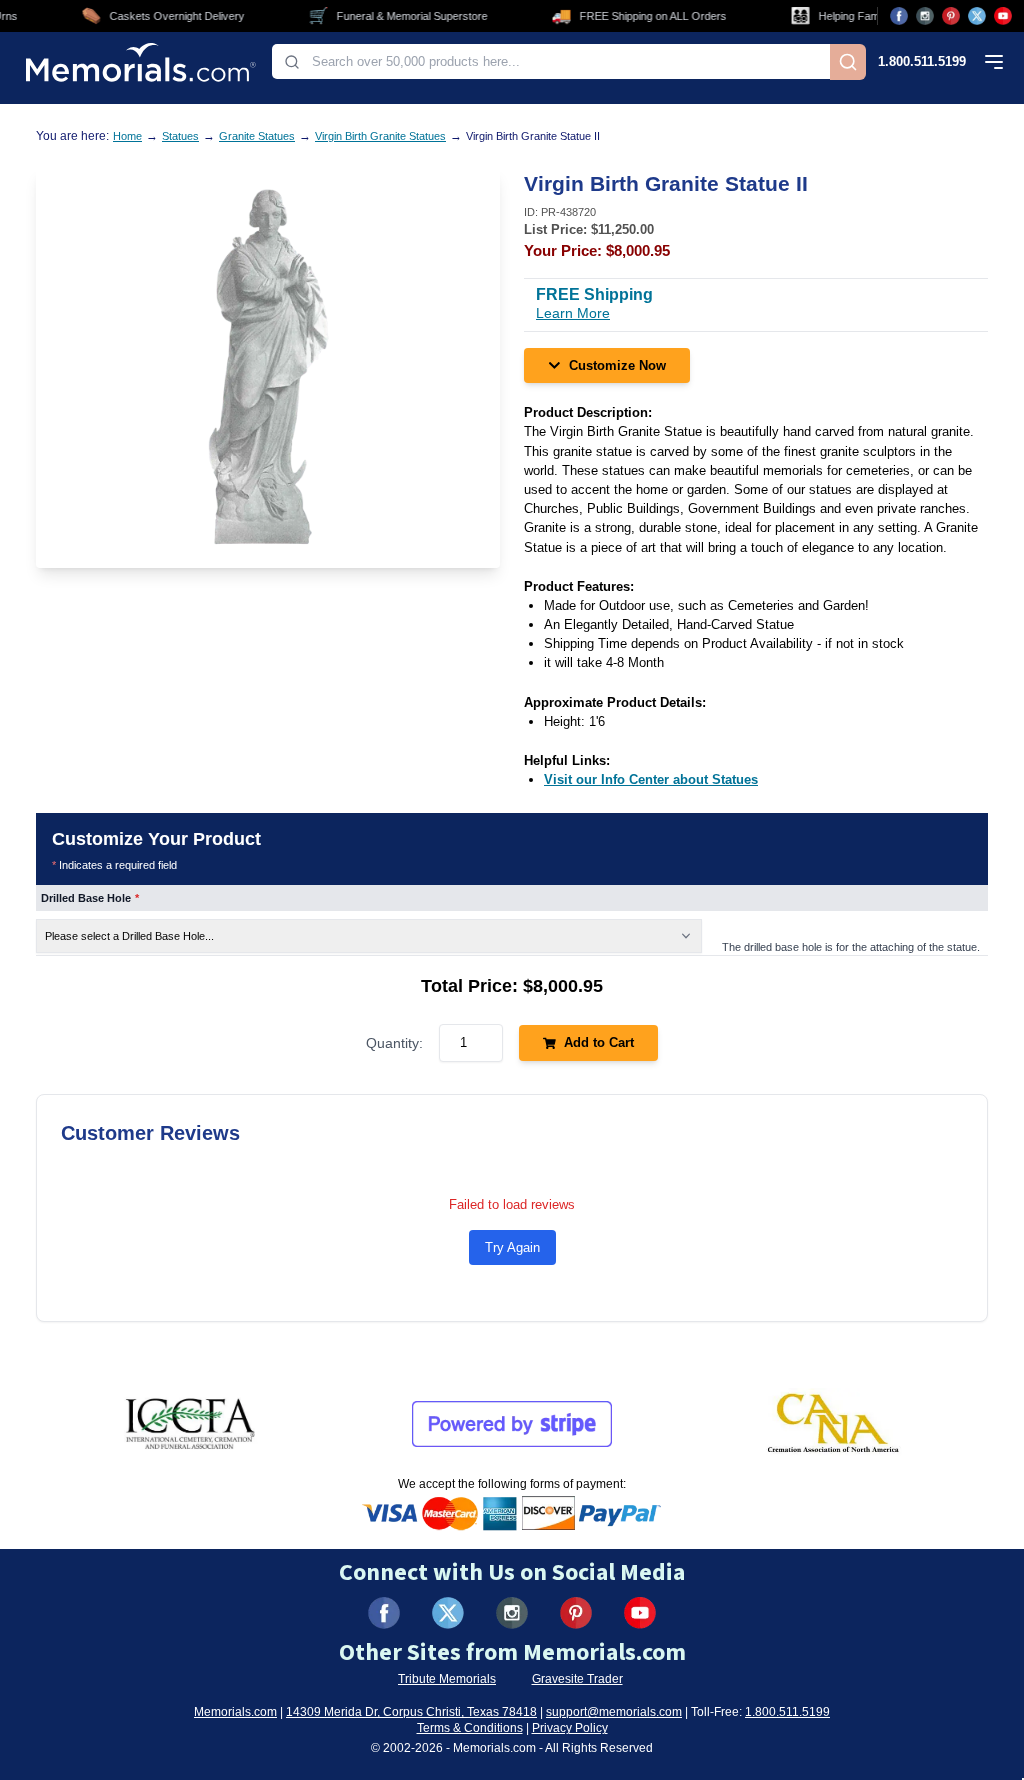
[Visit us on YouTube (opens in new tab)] (1003, 16)
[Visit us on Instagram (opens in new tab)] (925, 16)
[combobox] (551, 61)
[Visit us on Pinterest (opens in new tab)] (951, 16)
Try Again (512, 1247)
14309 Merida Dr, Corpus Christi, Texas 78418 (411, 1712)
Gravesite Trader (577, 1679)
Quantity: (394, 1043)
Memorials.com (235, 1712)
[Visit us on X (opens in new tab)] (977, 16)
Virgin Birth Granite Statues (380, 136)
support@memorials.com (614, 1712)
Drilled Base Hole (90, 898)
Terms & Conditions (470, 1728)
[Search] (848, 62)
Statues (180, 136)
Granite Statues (257, 136)
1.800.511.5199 (922, 61)
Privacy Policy (570, 1728)
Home (127, 136)
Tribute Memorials (447, 1679)
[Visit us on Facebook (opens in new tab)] (899, 16)
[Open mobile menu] (994, 62)
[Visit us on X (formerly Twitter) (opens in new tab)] (448, 1613)
